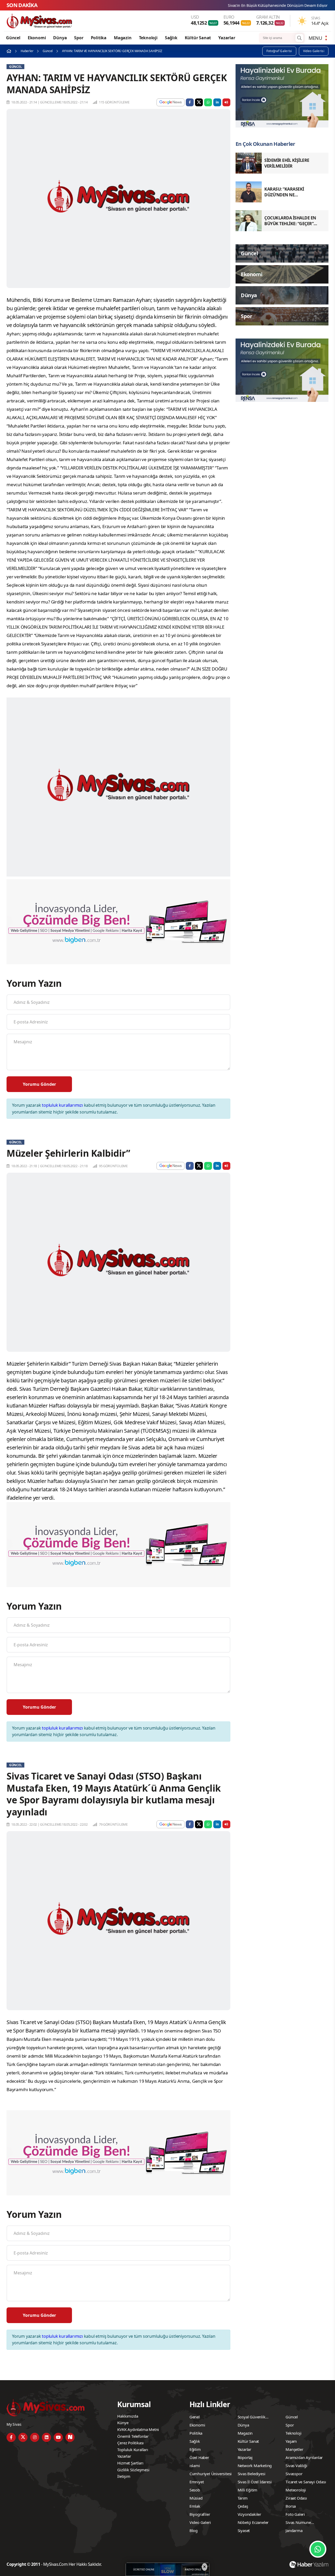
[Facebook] (11, 2437)
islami (195, 2466)
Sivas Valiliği (296, 2466)
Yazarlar (227, 38)
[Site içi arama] (299, 38)
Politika (99, 38)
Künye (123, 2423)
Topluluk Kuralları (133, 2450)
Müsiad (196, 2498)
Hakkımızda (128, 2416)
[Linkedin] (46, 2437)
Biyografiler (200, 2514)
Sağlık (171, 38)
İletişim (124, 2476)
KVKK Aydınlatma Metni (138, 2429)
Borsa (291, 2506)
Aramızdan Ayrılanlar (304, 2457)
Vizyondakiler (249, 2514)
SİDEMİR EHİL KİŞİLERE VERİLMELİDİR (279, 5)
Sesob (195, 2490)
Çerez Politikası (130, 2443)
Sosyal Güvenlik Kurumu (252, 2418)
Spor (79, 38)
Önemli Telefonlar (133, 2436)
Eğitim (195, 2449)
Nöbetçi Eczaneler (253, 2522)
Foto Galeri (295, 2514)
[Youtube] (58, 2437)
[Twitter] (23, 2437)
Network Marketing (255, 2466)
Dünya (60, 38)
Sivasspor (294, 2474)
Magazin (123, 38)
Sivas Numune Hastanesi (298, 2523)
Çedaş (243, 2506)
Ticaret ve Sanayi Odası (306, 2482)
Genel (195, 2417)
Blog (194, 2530)
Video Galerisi (314, 51)
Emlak (195, 2506)
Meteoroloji (296, 2490)
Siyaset (244, 2530)
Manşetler (294, 2449)
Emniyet (197, 2482)
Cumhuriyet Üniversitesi (211, 2474)
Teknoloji (148, 38)
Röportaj (245, 2457)
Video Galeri (200, 2522)
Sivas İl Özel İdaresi (255, 2482)
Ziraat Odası (296, 2498)
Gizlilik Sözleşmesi (133, 2470)
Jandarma (294, 2530)
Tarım (243, 2498)
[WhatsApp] (318, 2549)
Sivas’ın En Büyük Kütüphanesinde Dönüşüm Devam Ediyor (184, 5)
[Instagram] (35, 2437)
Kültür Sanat (198, 38)
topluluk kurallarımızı (62, 1105)
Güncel (13, 38)
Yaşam (291, 2441)
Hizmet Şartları (130, 2463)
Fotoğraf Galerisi (279, 51)
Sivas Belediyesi (252, 2474)
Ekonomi (37, 38)
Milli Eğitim (248, 2490)
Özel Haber (199, 2457)
